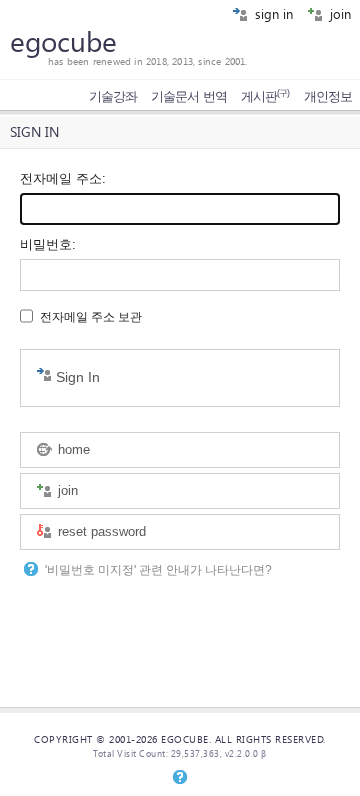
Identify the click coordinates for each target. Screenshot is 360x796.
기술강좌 (113, 96)
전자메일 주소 (61, 178)
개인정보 (328, 96)
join (338, 13)
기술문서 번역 (189, 96)
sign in (272, 13)
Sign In (76, 377)
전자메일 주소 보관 (91, 317)
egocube (63, 40)
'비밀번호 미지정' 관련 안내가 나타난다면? (158, 570)
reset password (100, 531)
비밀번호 (46, 244)
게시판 (265, 96)
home (72, 449)
